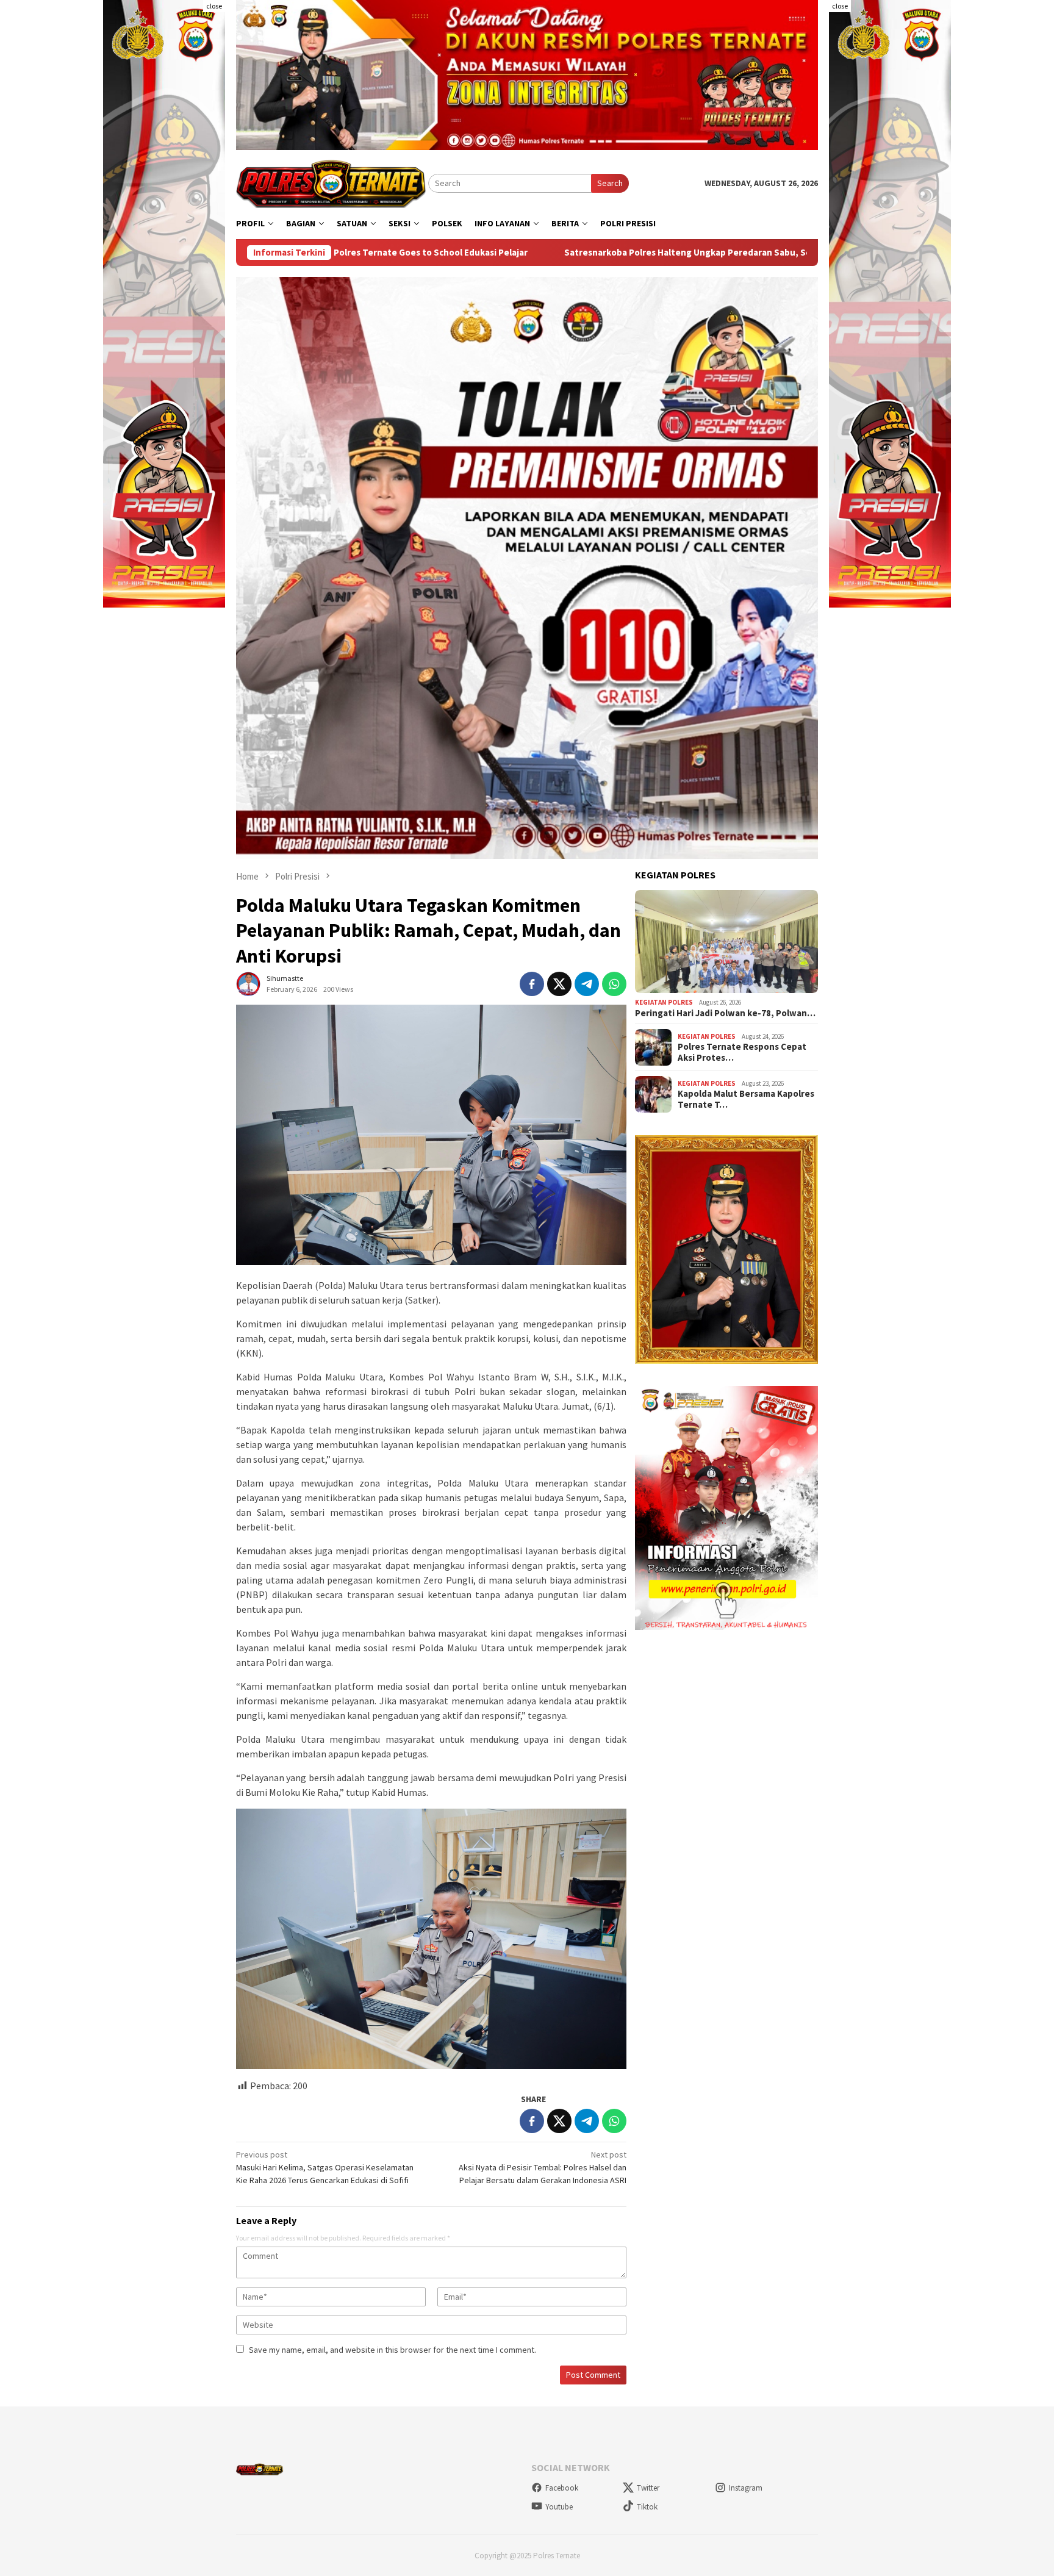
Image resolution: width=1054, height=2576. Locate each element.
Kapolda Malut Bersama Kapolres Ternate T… (746, 1099)
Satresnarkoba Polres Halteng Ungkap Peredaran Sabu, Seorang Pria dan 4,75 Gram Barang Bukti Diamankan (557, 253)
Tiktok (647, 2507)
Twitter (648, 2488)
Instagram (746, 2488)
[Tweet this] (559, 984)
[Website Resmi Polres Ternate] (332, 182)
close (214, 6)
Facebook (562, 2488)
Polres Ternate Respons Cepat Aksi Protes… (742, 1052)
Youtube (559, 2507)
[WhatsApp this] (614, 984)
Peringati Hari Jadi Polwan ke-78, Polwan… (725, 1013)
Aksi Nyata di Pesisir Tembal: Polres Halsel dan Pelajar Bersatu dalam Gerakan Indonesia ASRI (543, 2167)
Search (610, 183)
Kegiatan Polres (664, 1002)
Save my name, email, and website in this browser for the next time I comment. (393, 2350)
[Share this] (532, 984)
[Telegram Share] (587, 984)
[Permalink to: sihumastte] (248, 983)
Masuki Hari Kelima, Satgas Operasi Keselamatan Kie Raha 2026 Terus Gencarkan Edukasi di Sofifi (325, 2167)
